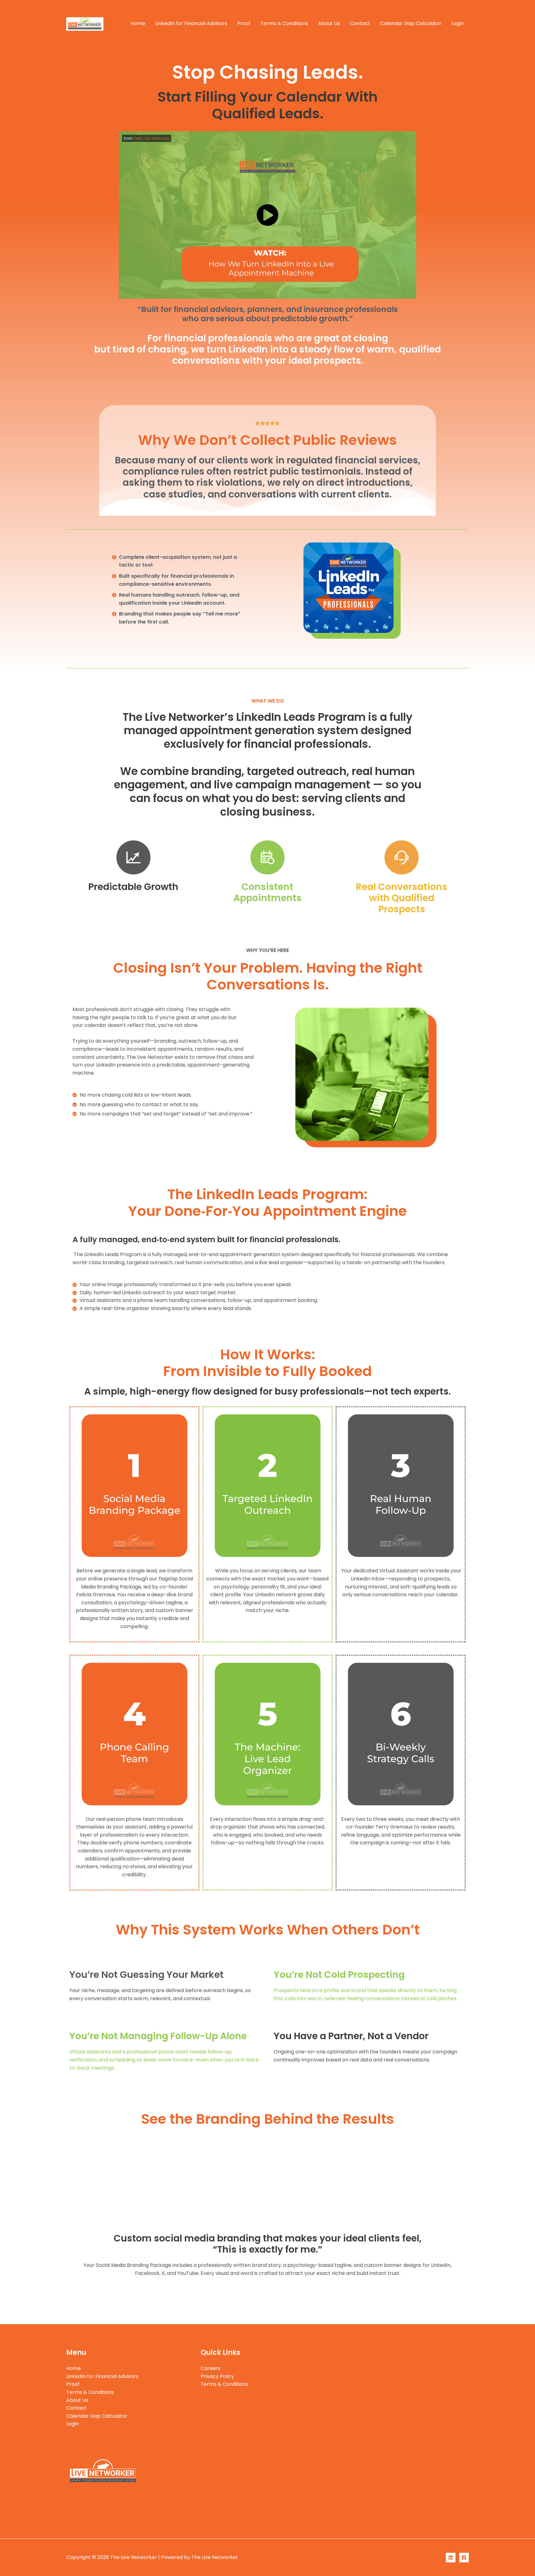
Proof (244, 23)
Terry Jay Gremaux (152, 138)
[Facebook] (464, 2558)
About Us (329, 23)
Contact (360, 23)
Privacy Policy (217, 2376)
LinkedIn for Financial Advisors (191, 23)
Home (138, 23)
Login (458, 23)
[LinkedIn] (451, 2558)
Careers (211, 2368)
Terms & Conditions (284, 23)
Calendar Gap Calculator (411, 23)
